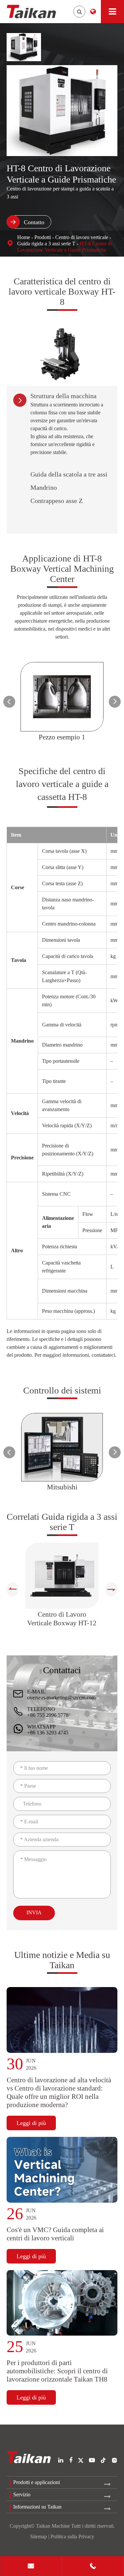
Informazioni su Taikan (37, 2507)
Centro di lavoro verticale (82, 237)
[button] (9, 702)
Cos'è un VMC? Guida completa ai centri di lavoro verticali (55, 2234)
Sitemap (39, 2536)
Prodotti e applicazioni (37, 2482)
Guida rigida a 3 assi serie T (46, 244)
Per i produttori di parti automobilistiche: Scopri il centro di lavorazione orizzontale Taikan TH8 (57, 2371)
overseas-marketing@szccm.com (61, 1698)
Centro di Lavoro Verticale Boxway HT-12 (62, 1619)
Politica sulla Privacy (72, 2536)
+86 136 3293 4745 (48, 1733)
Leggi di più (31, 2123)
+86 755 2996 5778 (48, 1715)
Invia (34, 1912)
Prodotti (43, 237)
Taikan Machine (53, 2526)
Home (24, 237)
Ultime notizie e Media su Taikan (62, 1960)
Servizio (22, 2494)
